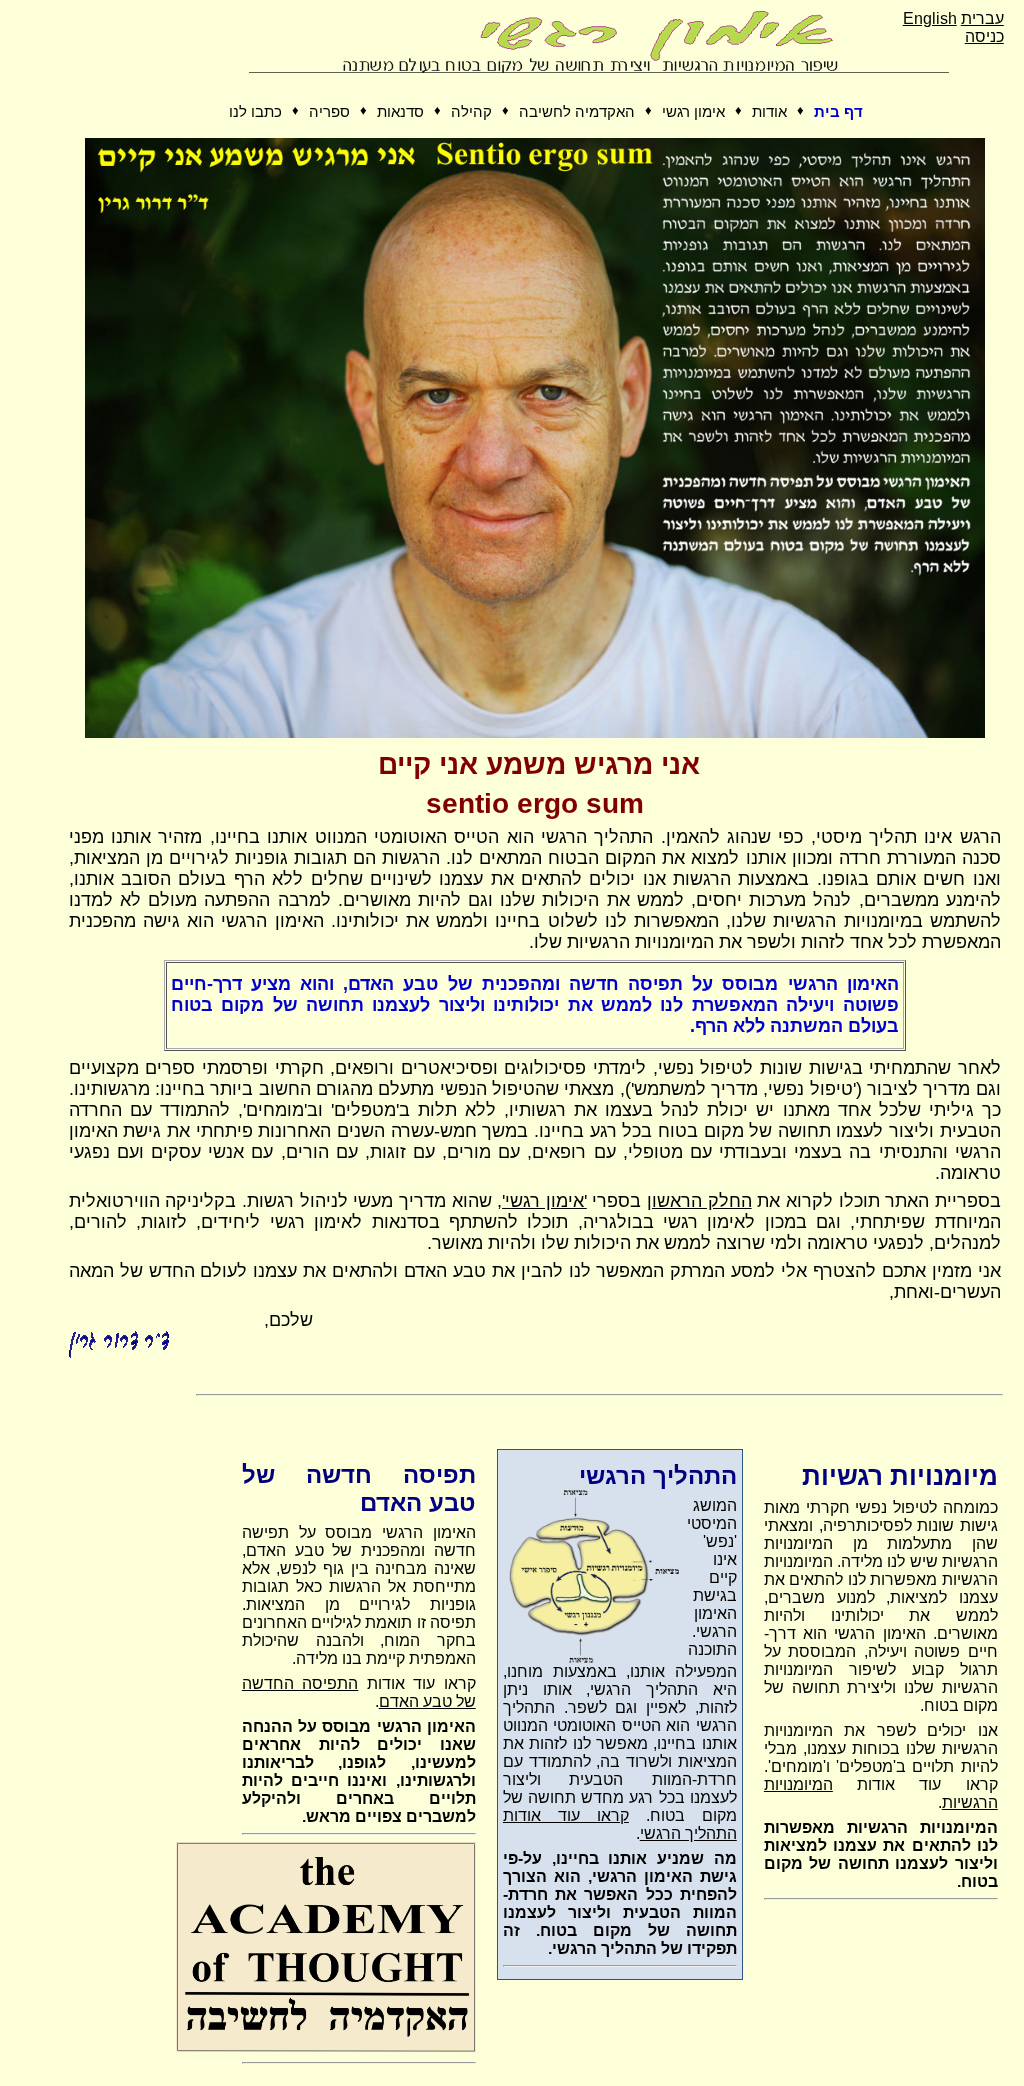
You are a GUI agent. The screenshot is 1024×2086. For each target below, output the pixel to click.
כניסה (984, 36)
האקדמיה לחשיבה (577, 111)
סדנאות (400, 111)
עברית (982, 18)
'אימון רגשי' (544, 1201)
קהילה (471, 111)
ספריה (329, 111)
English (930, 18)
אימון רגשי (693, 111)
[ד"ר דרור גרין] (535, 732)
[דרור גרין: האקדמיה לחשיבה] (326, 2047)
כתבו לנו (255, 111)
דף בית (838, 111)
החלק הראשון (699, 1201)
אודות (769, 111)
